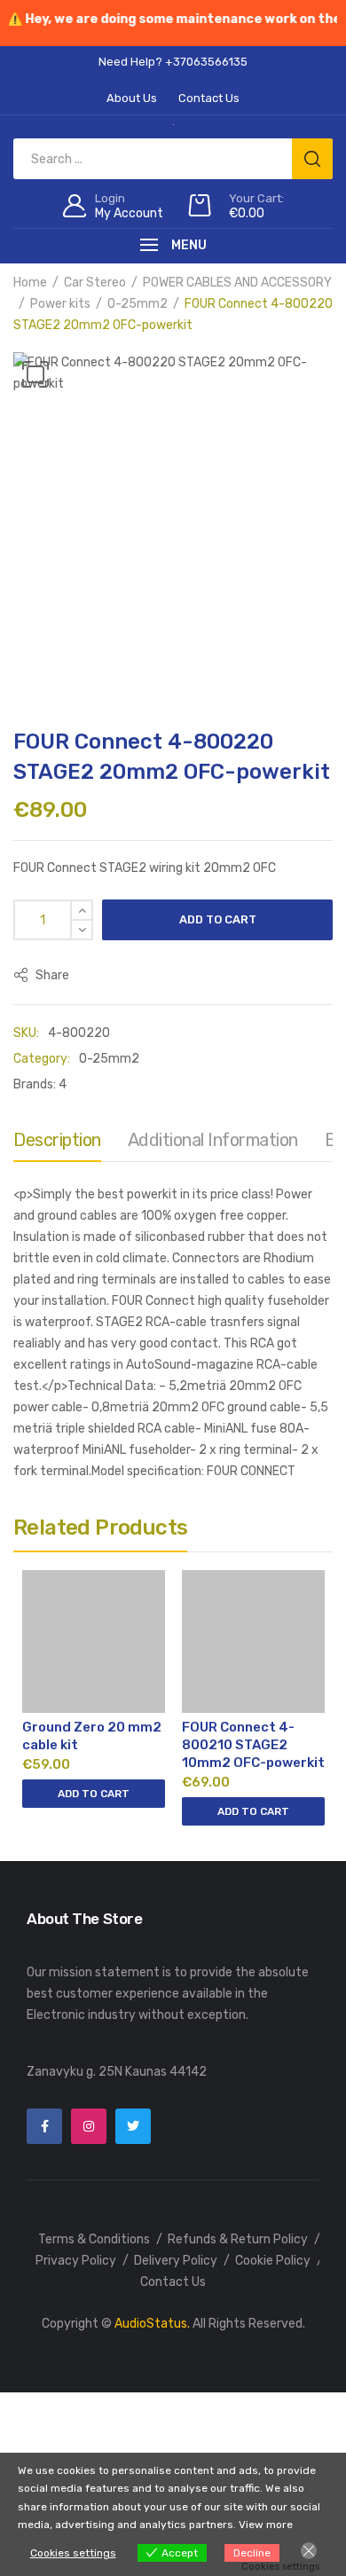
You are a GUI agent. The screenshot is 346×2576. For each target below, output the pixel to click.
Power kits (60, 304)
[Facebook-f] (44, 2126)
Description (57, 1140)
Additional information (213, 1140)
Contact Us (173, 2282)
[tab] (57, 1144)
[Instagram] (89, 2126)
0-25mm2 (138, 304)
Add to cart (218, 919)
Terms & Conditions (94, 2239)
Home (30, 283)
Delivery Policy (176, 2261)
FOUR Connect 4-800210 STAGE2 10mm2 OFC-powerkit (253, 1745)
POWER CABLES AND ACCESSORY (237, 283)
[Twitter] (133, 2126)
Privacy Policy (76, 2261)
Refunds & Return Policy (238, 2239)
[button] (35, 374)
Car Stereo (95, 283)
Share (51, 975)
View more (266, 2525)
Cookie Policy (273, 2261)
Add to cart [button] (94, 1794)
